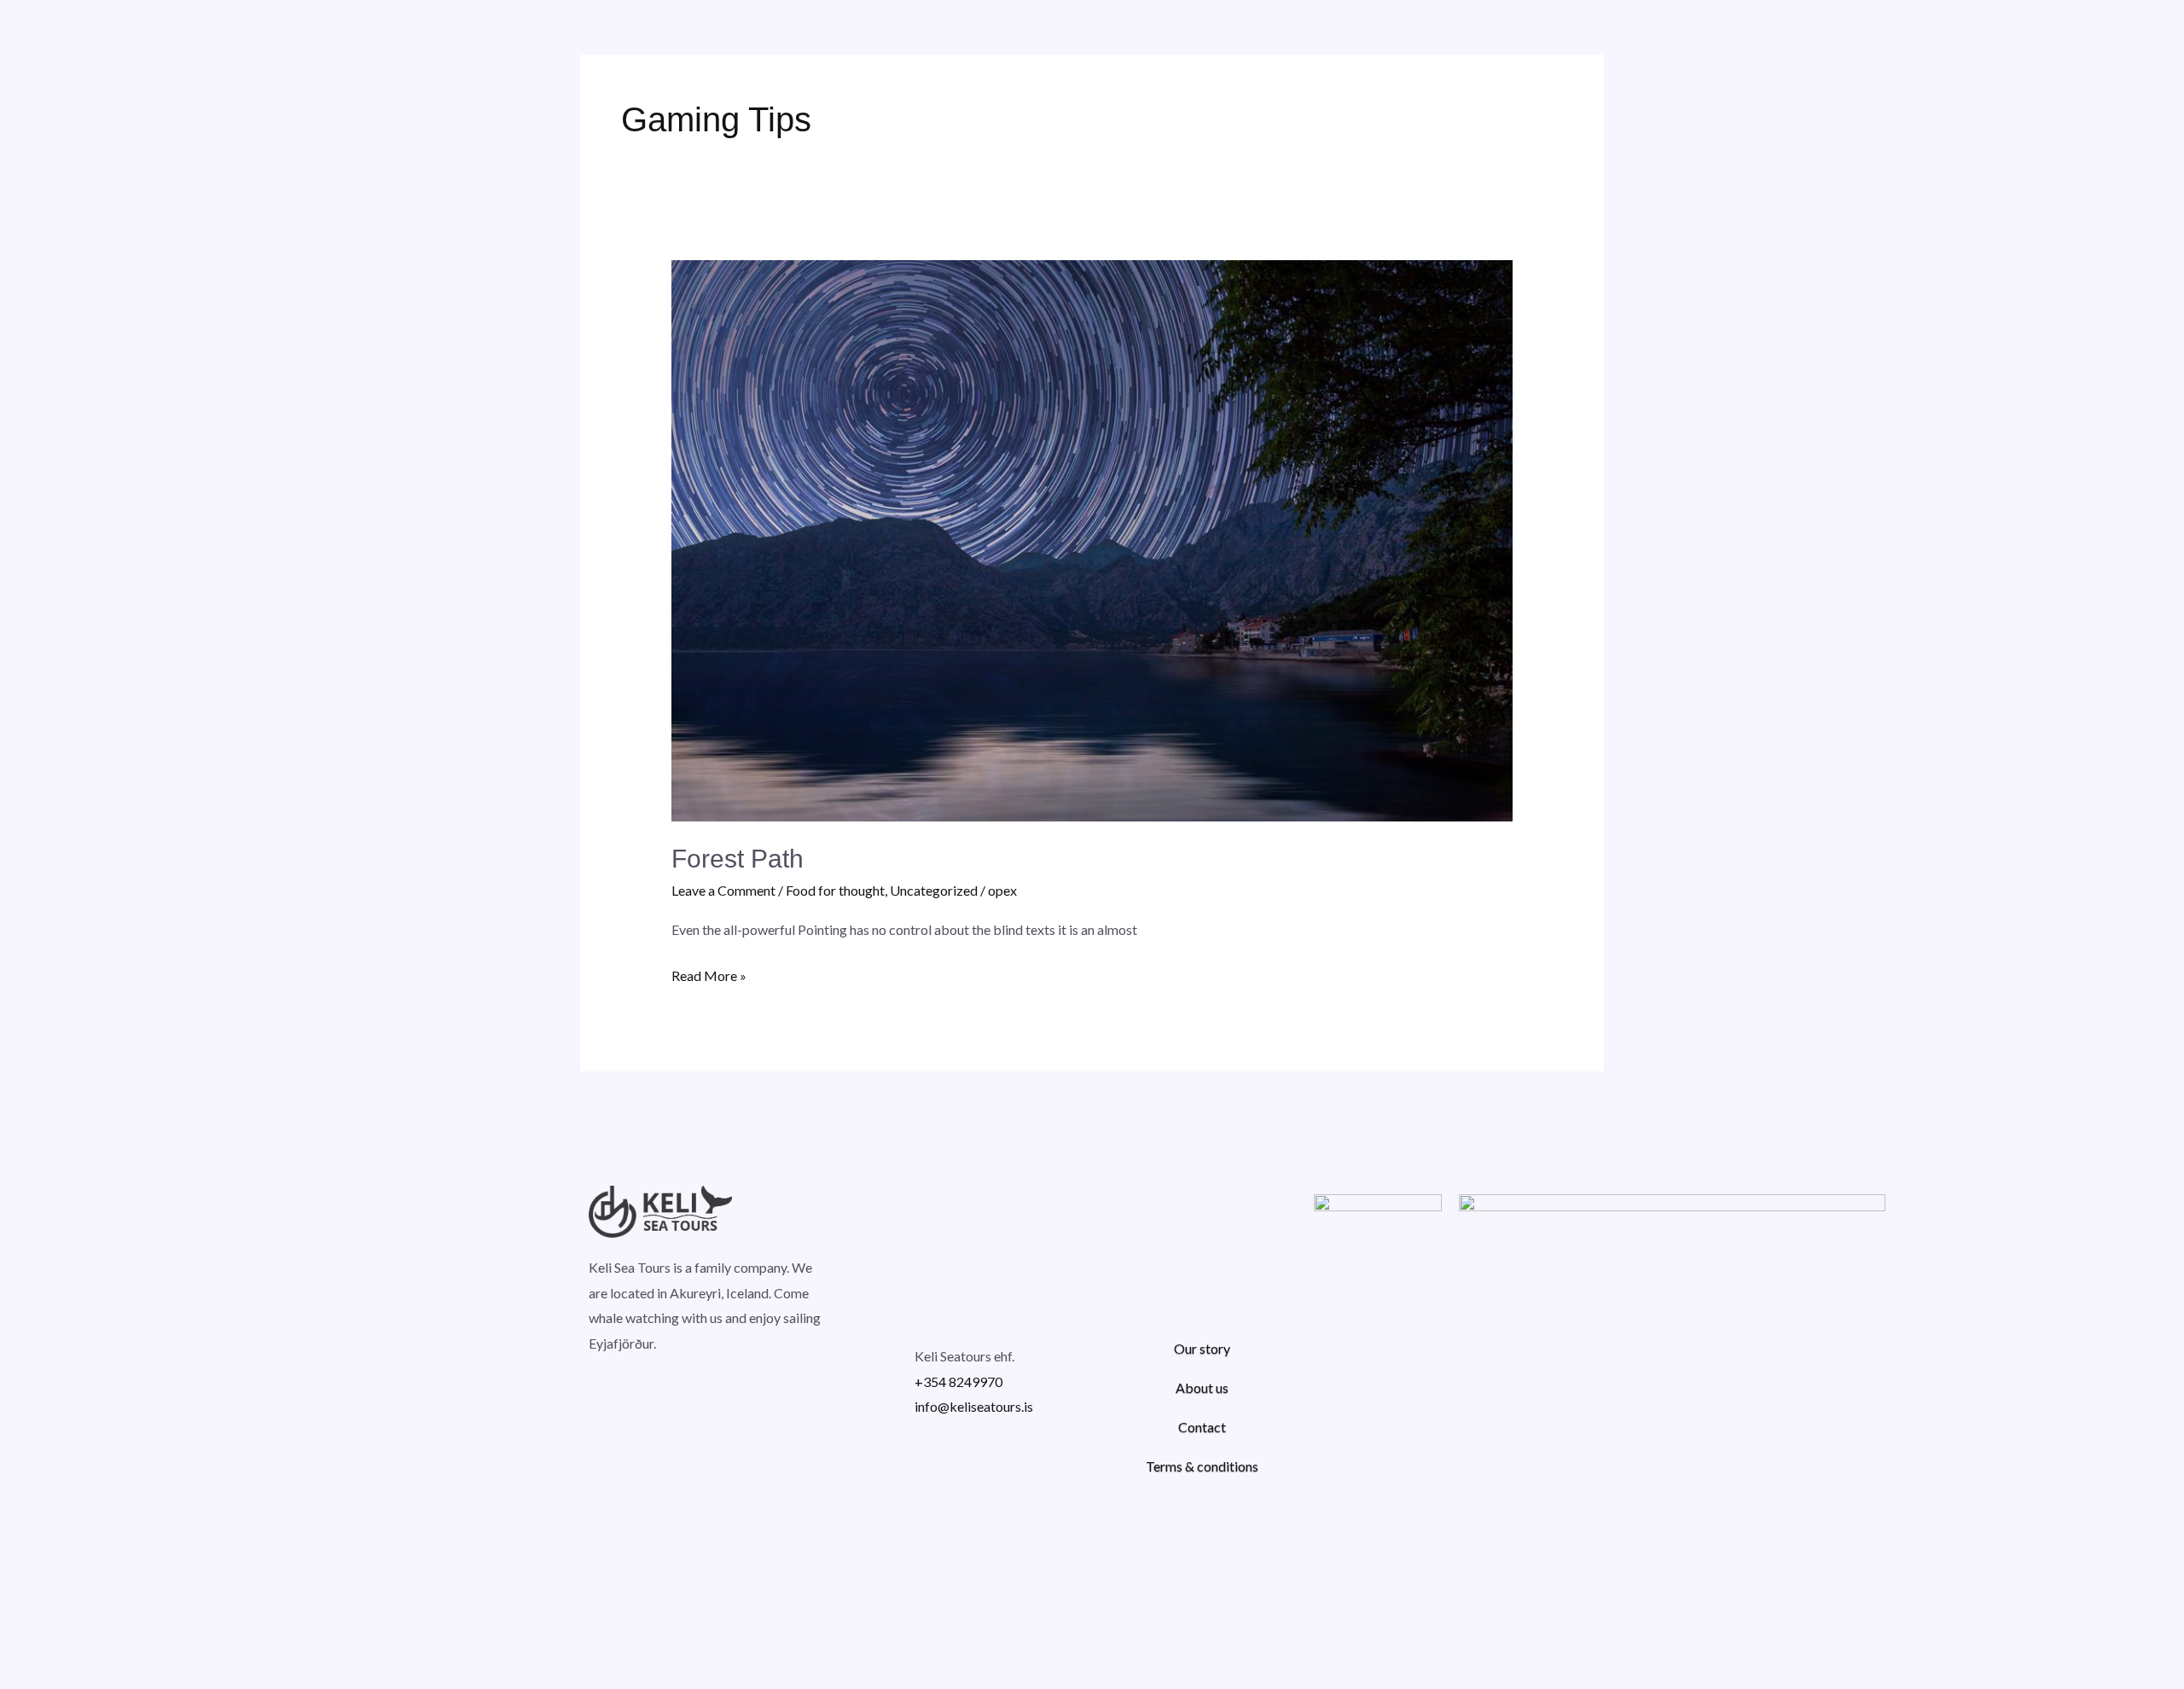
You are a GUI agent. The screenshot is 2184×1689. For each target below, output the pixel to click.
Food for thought (835, 890)
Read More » (709, 973)
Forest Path (738, 859)
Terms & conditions (1202, 1466)
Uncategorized (934, 890)
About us (1202, 1387)
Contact (1202, 1427)
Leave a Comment (723, 890)
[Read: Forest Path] (1092, 540)
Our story (1202, 1348)
